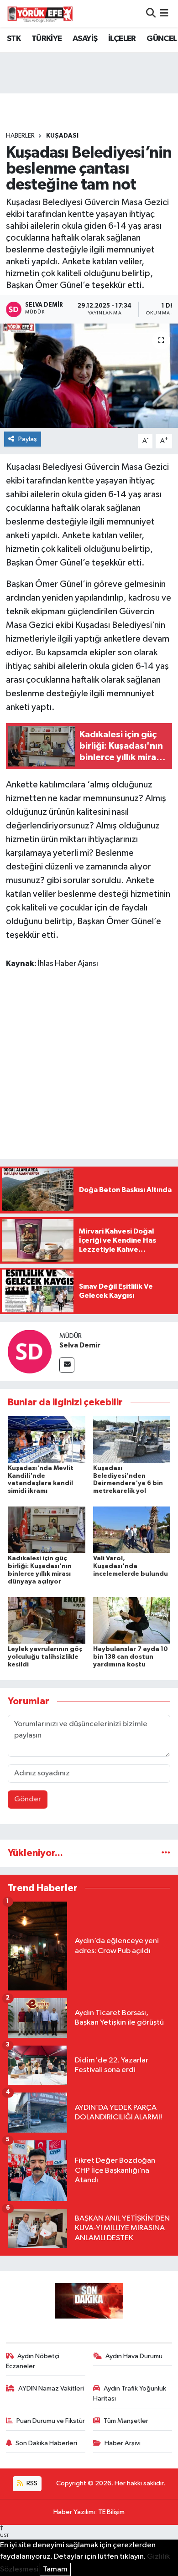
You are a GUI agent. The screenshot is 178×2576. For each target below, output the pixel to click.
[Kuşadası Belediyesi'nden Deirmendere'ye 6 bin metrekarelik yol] (132, 1439)
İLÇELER (122, 39)
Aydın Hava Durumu (134, 2356)
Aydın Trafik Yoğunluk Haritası (130, 2393)
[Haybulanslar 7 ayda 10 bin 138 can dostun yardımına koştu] (132, 1620)
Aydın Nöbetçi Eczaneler (33, 2361)
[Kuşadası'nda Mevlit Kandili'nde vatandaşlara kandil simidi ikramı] (47, 1439)
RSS (31, 2483)
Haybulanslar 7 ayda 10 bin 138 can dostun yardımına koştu (131, 1657)
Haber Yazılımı (74, 2512)
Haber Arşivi (123, 2443)
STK (14, 39)
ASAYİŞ (85, 39)
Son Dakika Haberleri (46, 2443)
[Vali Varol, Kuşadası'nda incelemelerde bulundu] (132, 1530)
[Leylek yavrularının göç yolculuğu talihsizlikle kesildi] (47, 1620)
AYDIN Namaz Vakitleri (51, 2388)
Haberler (20, 136)
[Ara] (151, 13)
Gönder (28, 1799)
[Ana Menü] (164, 13)
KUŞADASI (62, 136)
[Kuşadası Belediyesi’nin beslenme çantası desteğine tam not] (89, 376)
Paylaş (28, 439)
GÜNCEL (162, 39)
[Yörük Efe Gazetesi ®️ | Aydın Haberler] (40, 14)
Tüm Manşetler (126, 2421)
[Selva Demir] (30, 1351)
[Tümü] (166, 1853)
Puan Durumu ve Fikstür (51, 2421)
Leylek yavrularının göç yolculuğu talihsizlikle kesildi (45, 1657)
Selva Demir (80, 1345)
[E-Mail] (67, 1365)
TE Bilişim (111, 2512)
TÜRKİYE (47, 39)
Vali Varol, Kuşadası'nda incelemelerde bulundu (131, 1566)
